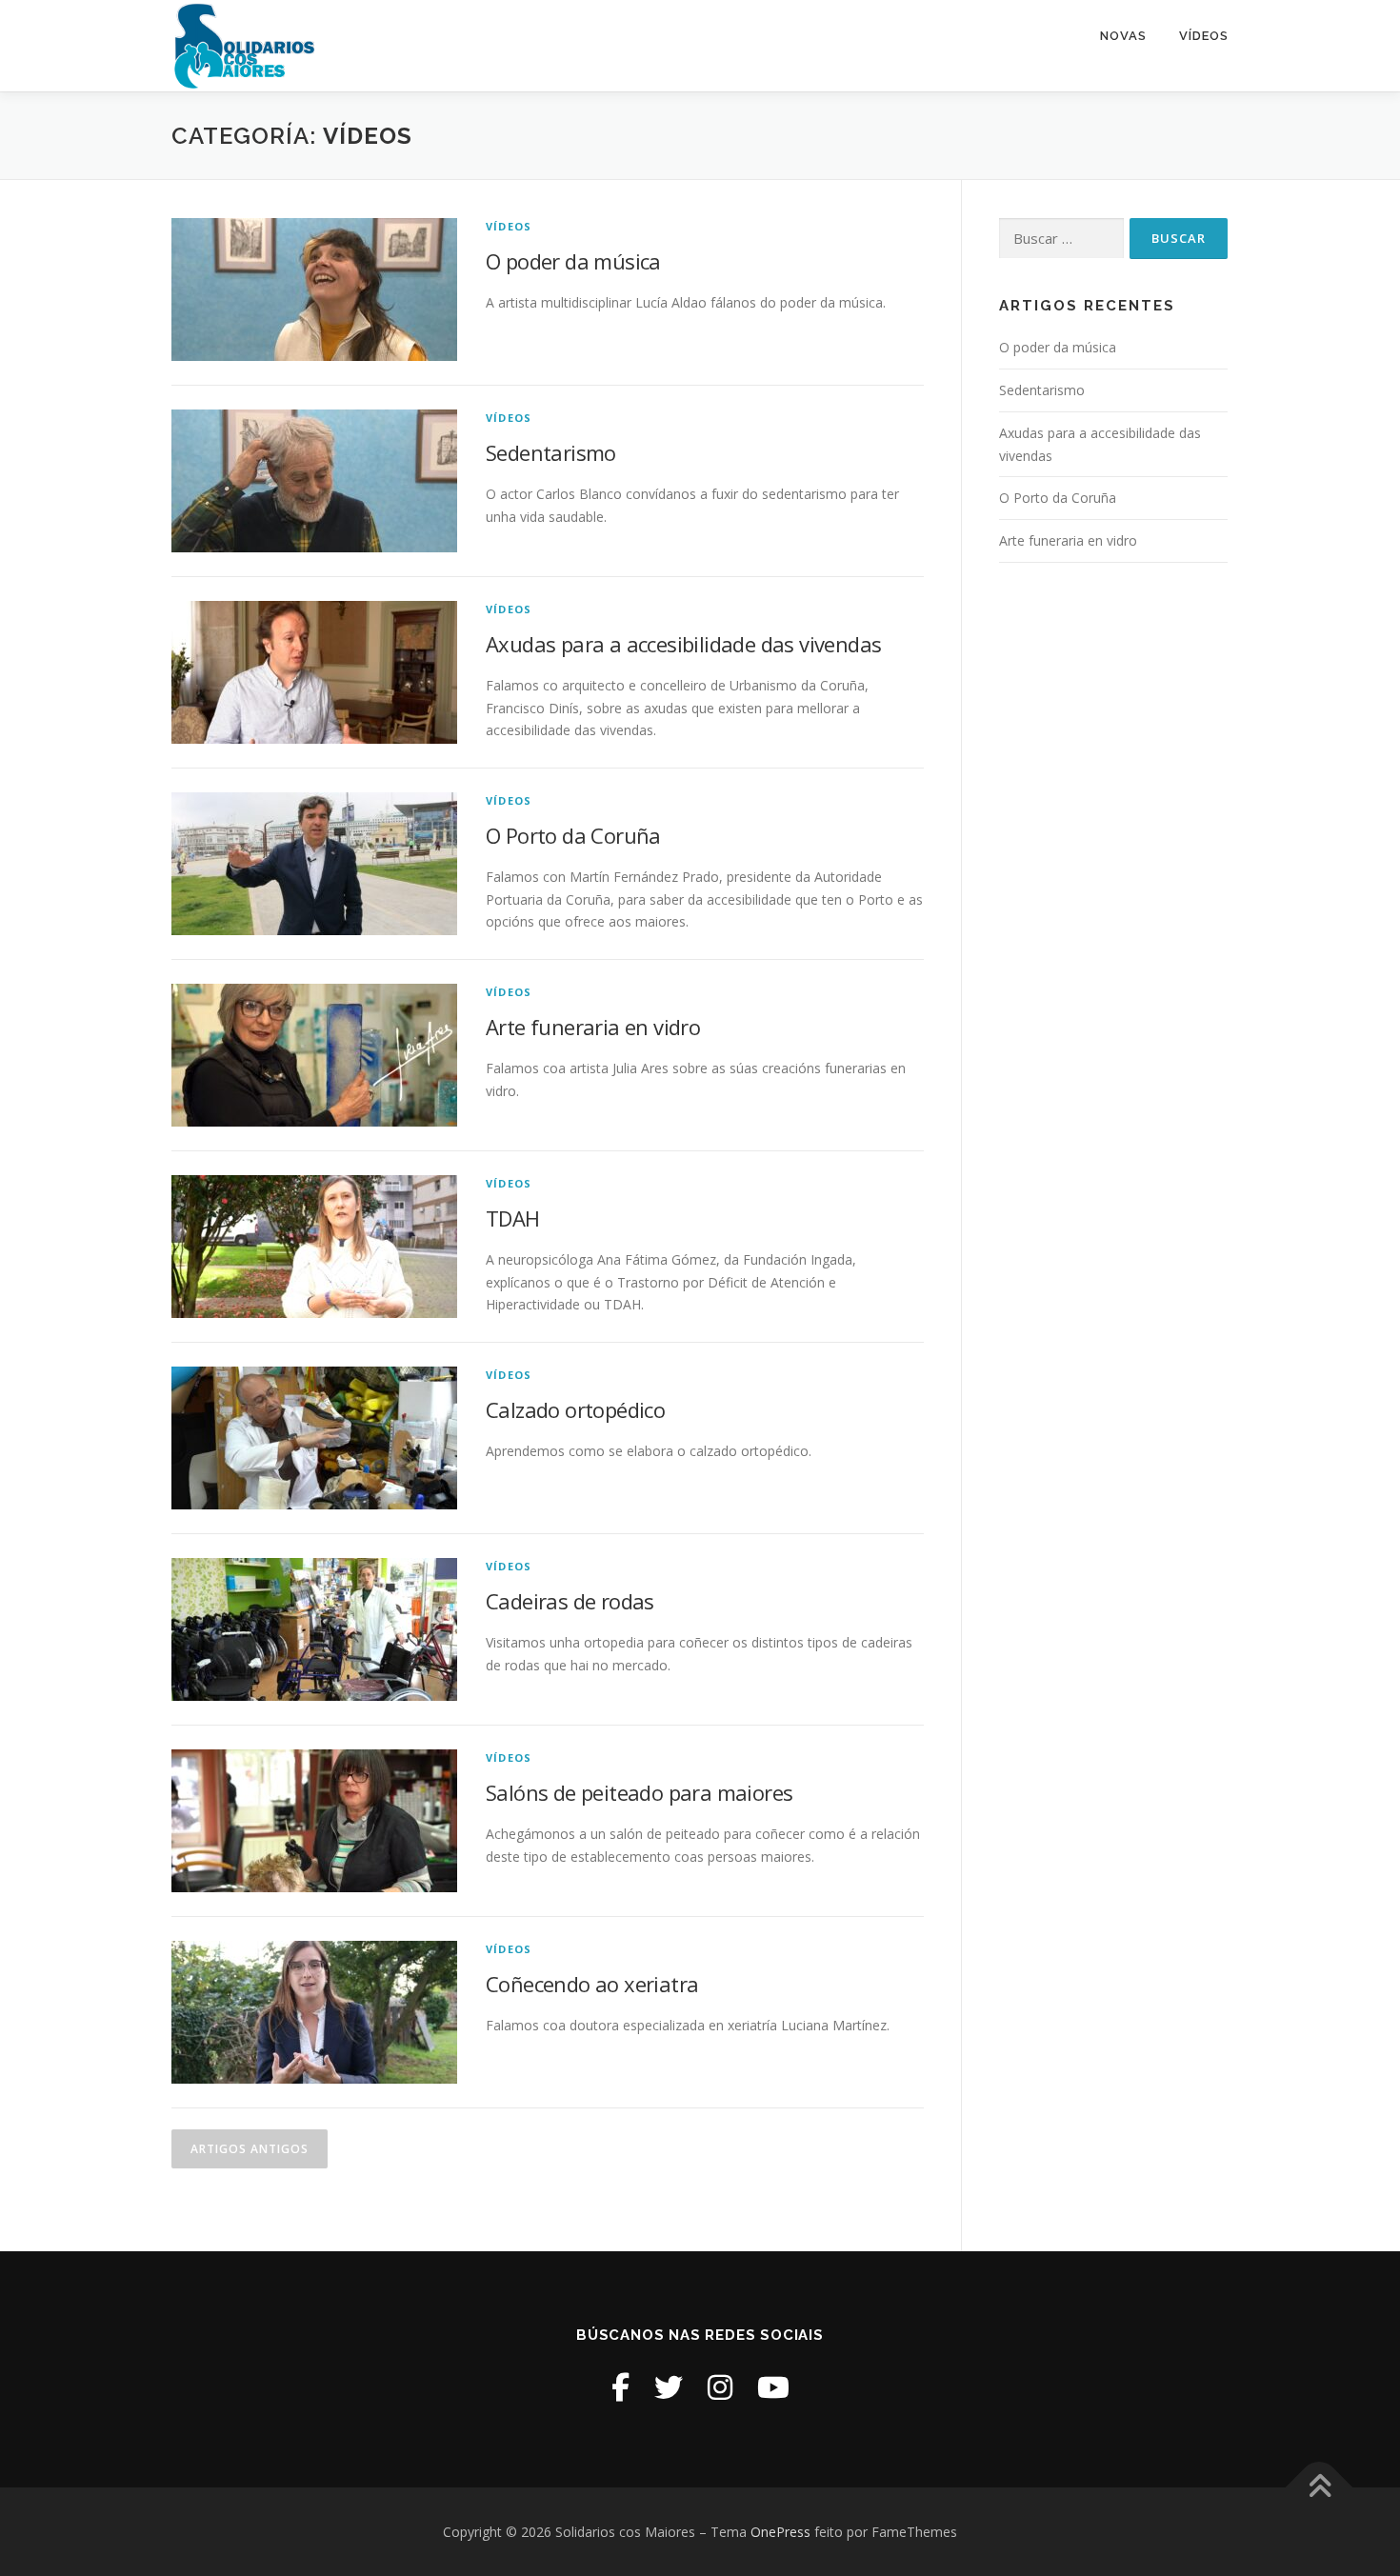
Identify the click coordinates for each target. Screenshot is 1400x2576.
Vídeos (1204, 36)
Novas (1123, 36)
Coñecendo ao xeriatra (592, 1984)
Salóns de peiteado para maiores (639, 1792)
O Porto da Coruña (573, 835)
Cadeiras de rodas (570, 1601)
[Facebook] (620, 2387)
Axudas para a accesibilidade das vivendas (683, 644)
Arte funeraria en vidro (593, 1027)
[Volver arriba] (1320, 2487)
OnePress (780, 2532)
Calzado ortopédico (575, 1409)
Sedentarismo (551, 452)
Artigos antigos (250, 2149)
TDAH (513, 1218)
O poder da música (573, 261)
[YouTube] (773, 2387)
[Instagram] (720, 2387)
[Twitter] (669, 2387)
